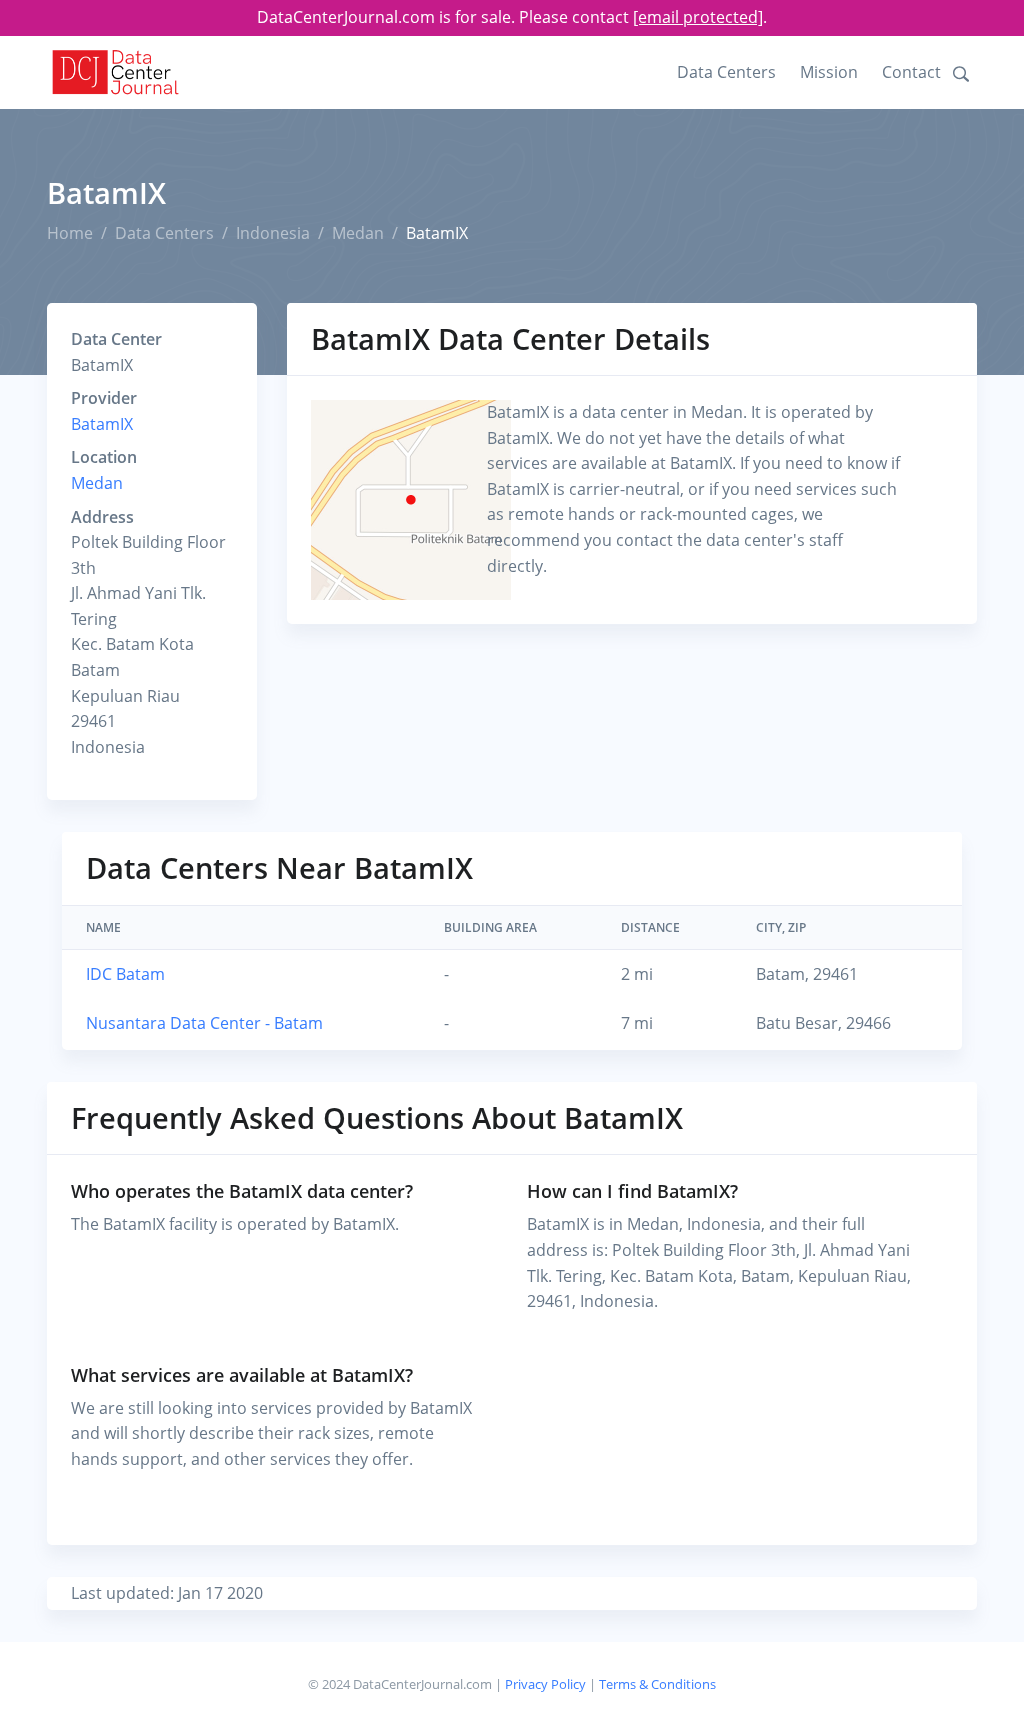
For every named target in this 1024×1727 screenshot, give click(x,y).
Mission (829, 72)
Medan (358, 233)
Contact (911, 72)
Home (70, 233)
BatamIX (102, 424)
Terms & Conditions (657, 1684)
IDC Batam (125, 974)
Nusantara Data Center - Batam (204, 1023)
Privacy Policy (545, 1684)
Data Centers (726, 72)
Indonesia (273, 233)
